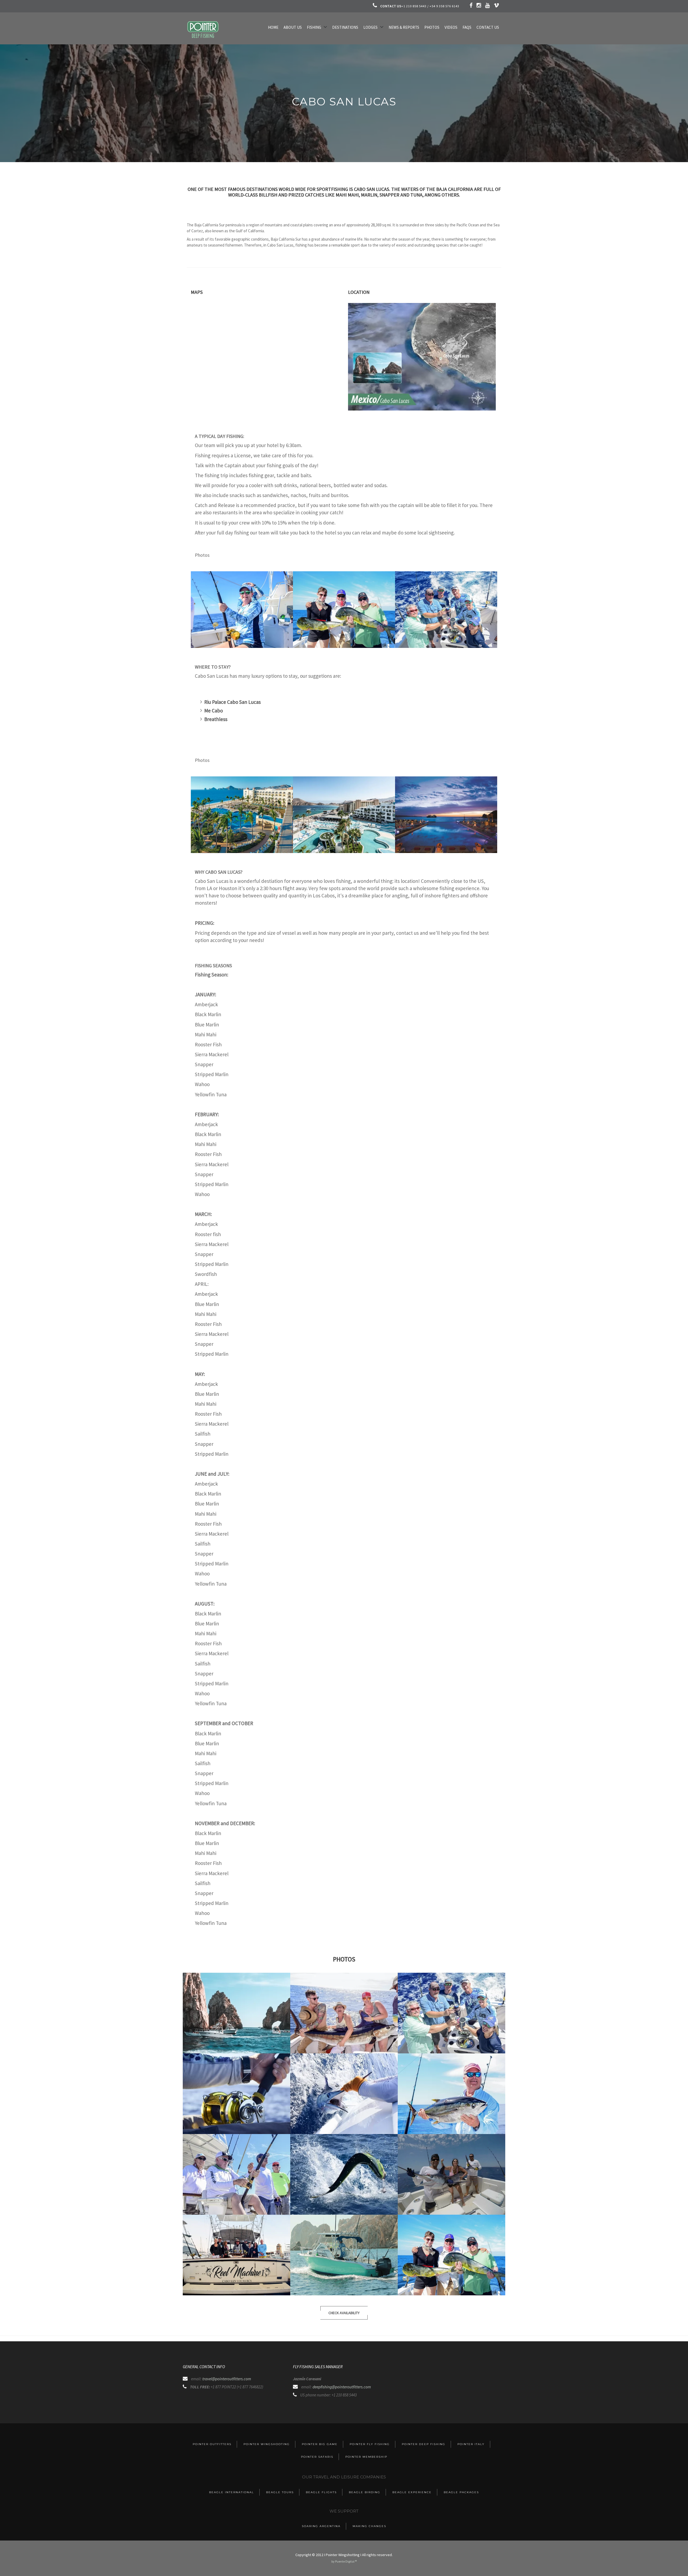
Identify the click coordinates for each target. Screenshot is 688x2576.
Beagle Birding (365, 2492)
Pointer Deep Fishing (424, 2444)
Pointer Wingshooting (267, 2444)
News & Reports (404, 27)
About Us (293, 27)
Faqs (467, 27)
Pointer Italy (471, 2444)
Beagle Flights (321, 2492)
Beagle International (232, 2492)
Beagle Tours (280, 2492)
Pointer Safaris (317, 2457)
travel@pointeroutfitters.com (227, 2379)
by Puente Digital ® (344, 2561)
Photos (432, 27)
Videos (451, 27)
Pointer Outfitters (212, 2444)
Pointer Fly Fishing (370, 2444)
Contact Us (488, 27)
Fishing (314, 27)
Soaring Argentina (321, 2526)
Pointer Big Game (320, 2444)
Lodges (370, 27)
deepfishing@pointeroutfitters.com (342, 2387)
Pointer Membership (366, 2457)
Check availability (344, 2313)
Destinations (345, 27)
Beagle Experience (412, 2492)
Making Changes (369, 2526)
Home (273, 27)
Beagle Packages (461, 2492)
